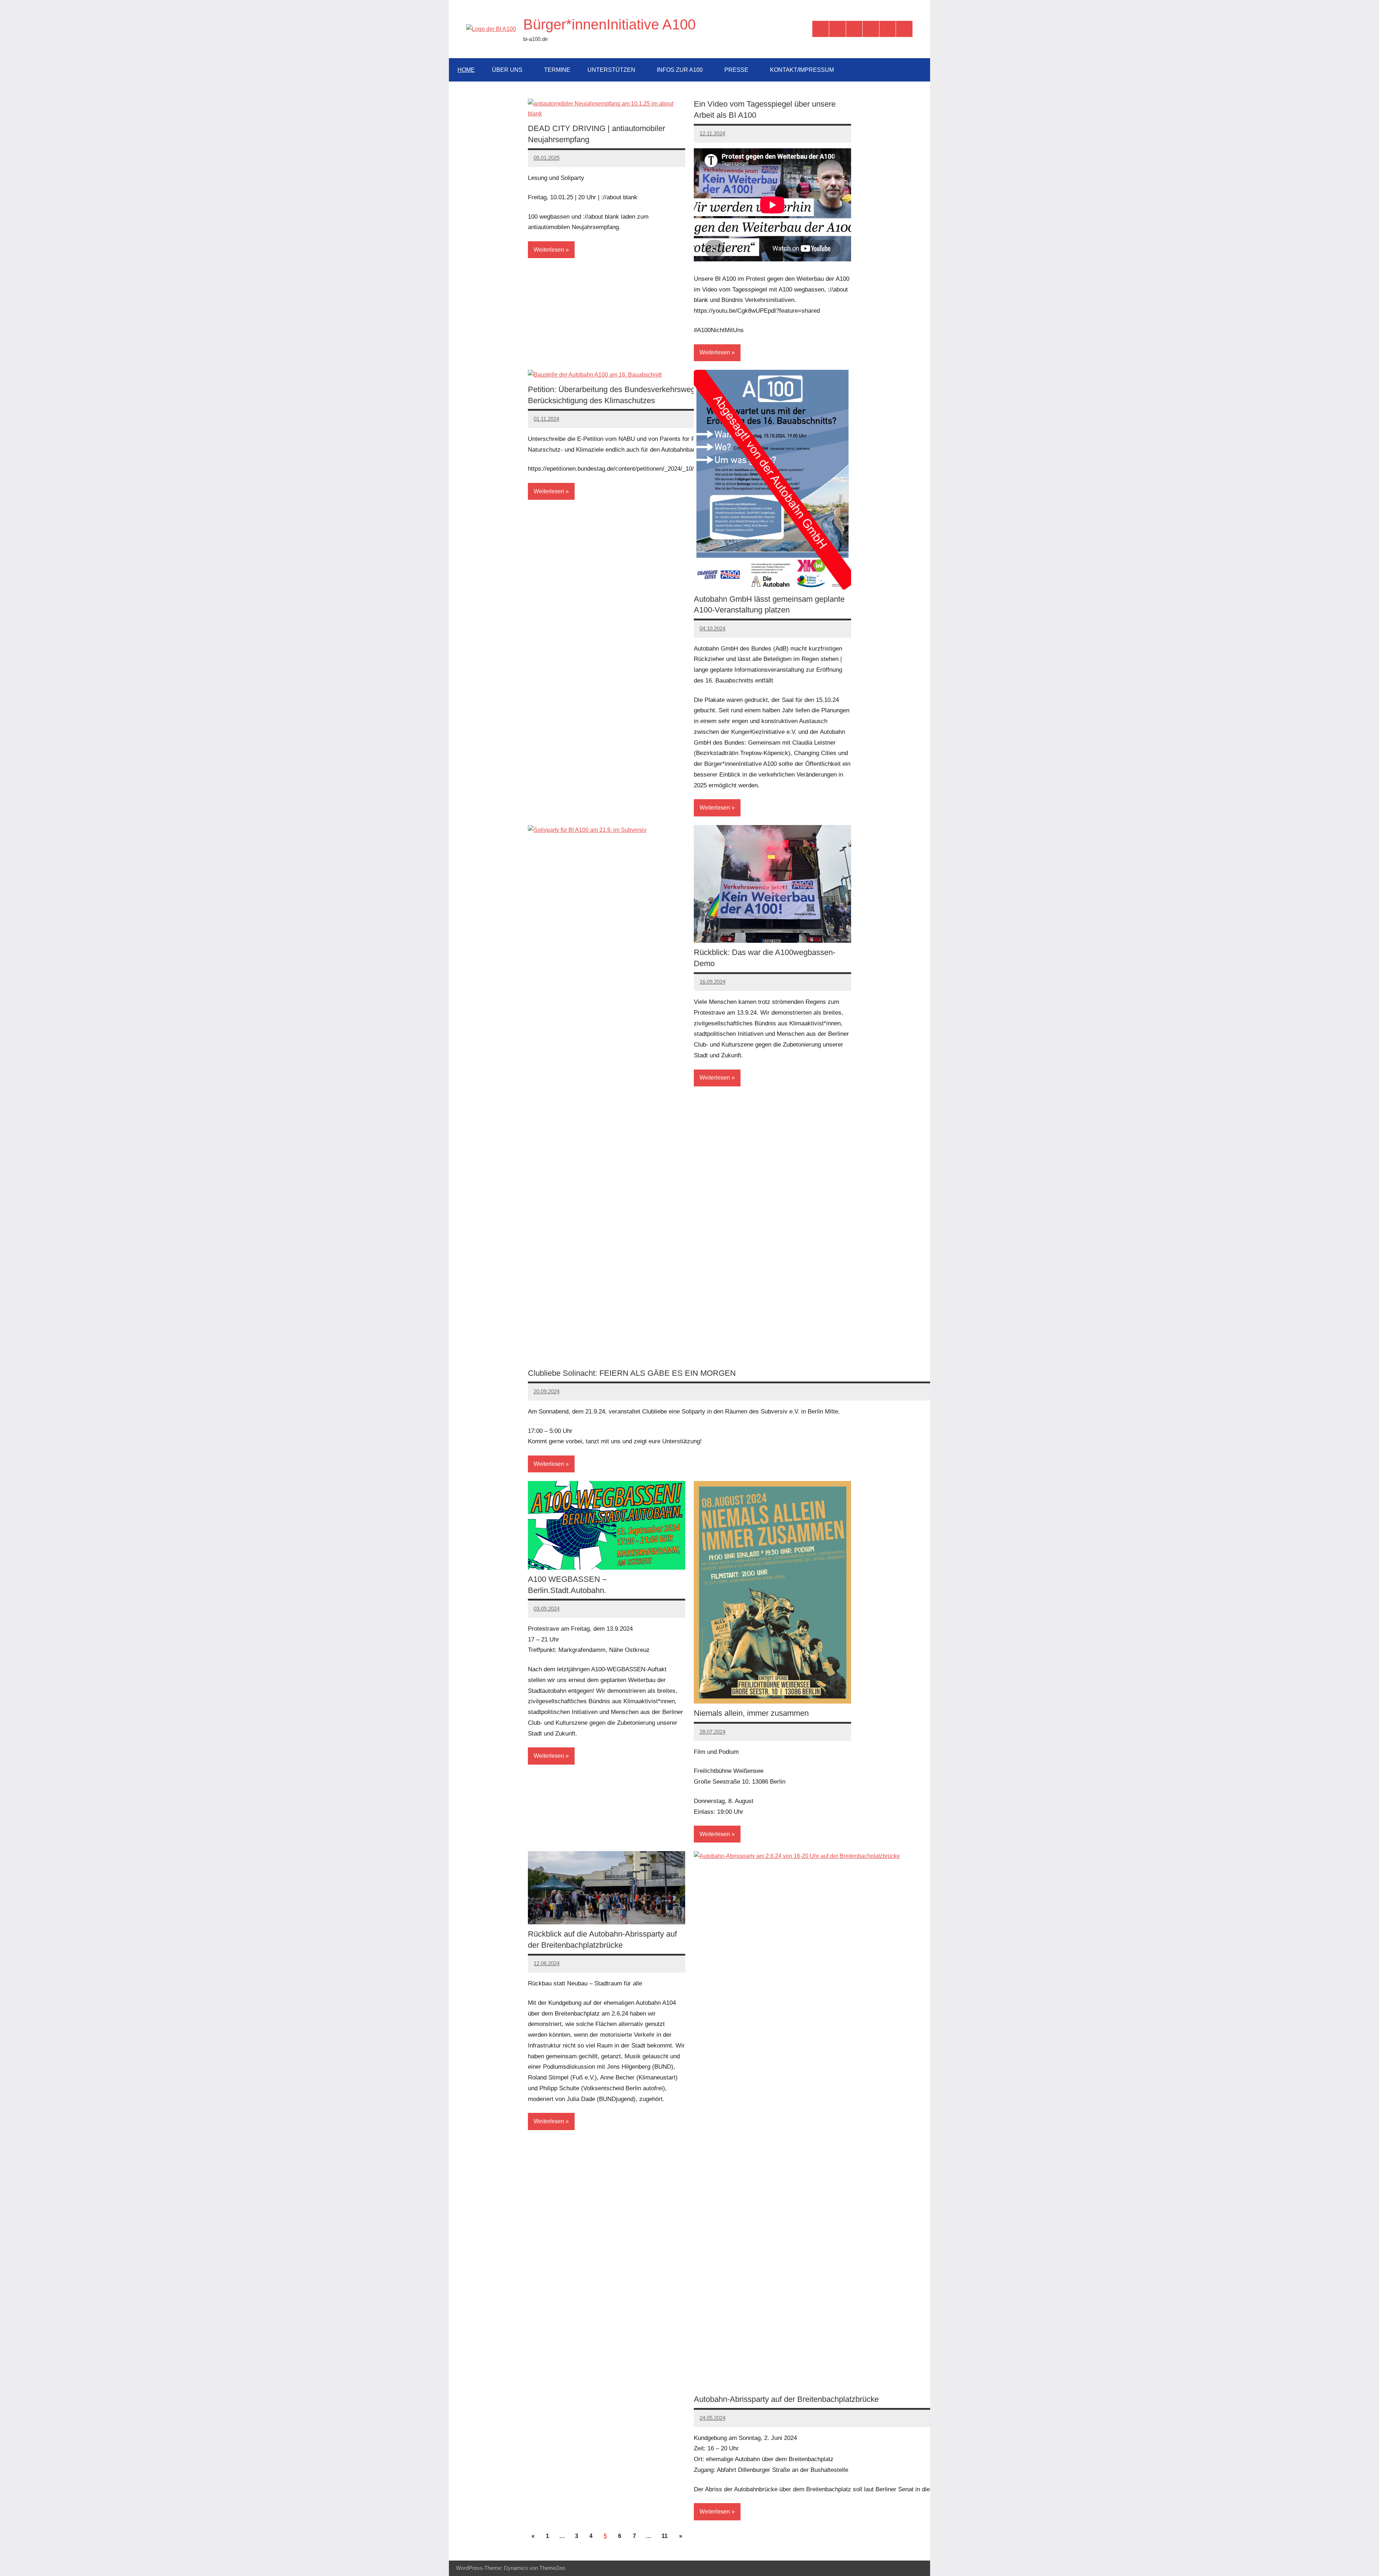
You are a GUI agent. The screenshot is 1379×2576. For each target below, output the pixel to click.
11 (665, 2536)
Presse (736, 70)
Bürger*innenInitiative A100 (609, 24)
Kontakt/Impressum (802, 70)
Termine (557, 70)
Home (466, 70)
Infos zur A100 (680, 70)
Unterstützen (611, 70)
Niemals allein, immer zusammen (751, 1713)
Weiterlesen (549, 250)
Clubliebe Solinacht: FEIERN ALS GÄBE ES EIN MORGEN (632, 1373)
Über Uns (507, 70)
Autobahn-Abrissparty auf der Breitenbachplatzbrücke (786, 2399)
